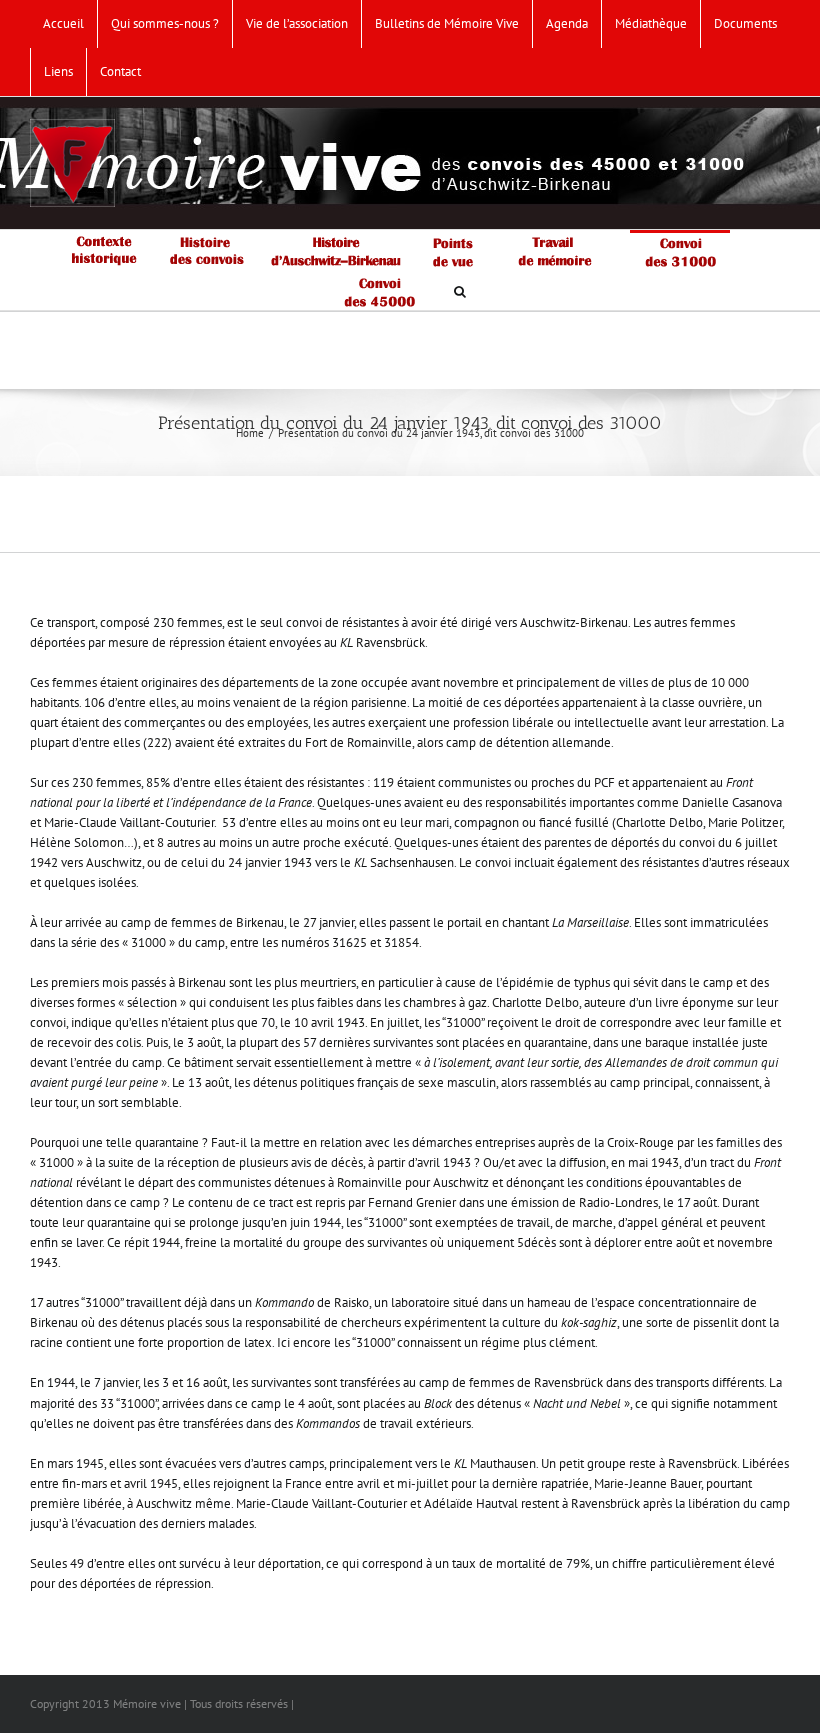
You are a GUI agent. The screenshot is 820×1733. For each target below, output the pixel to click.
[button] (460, 290)
